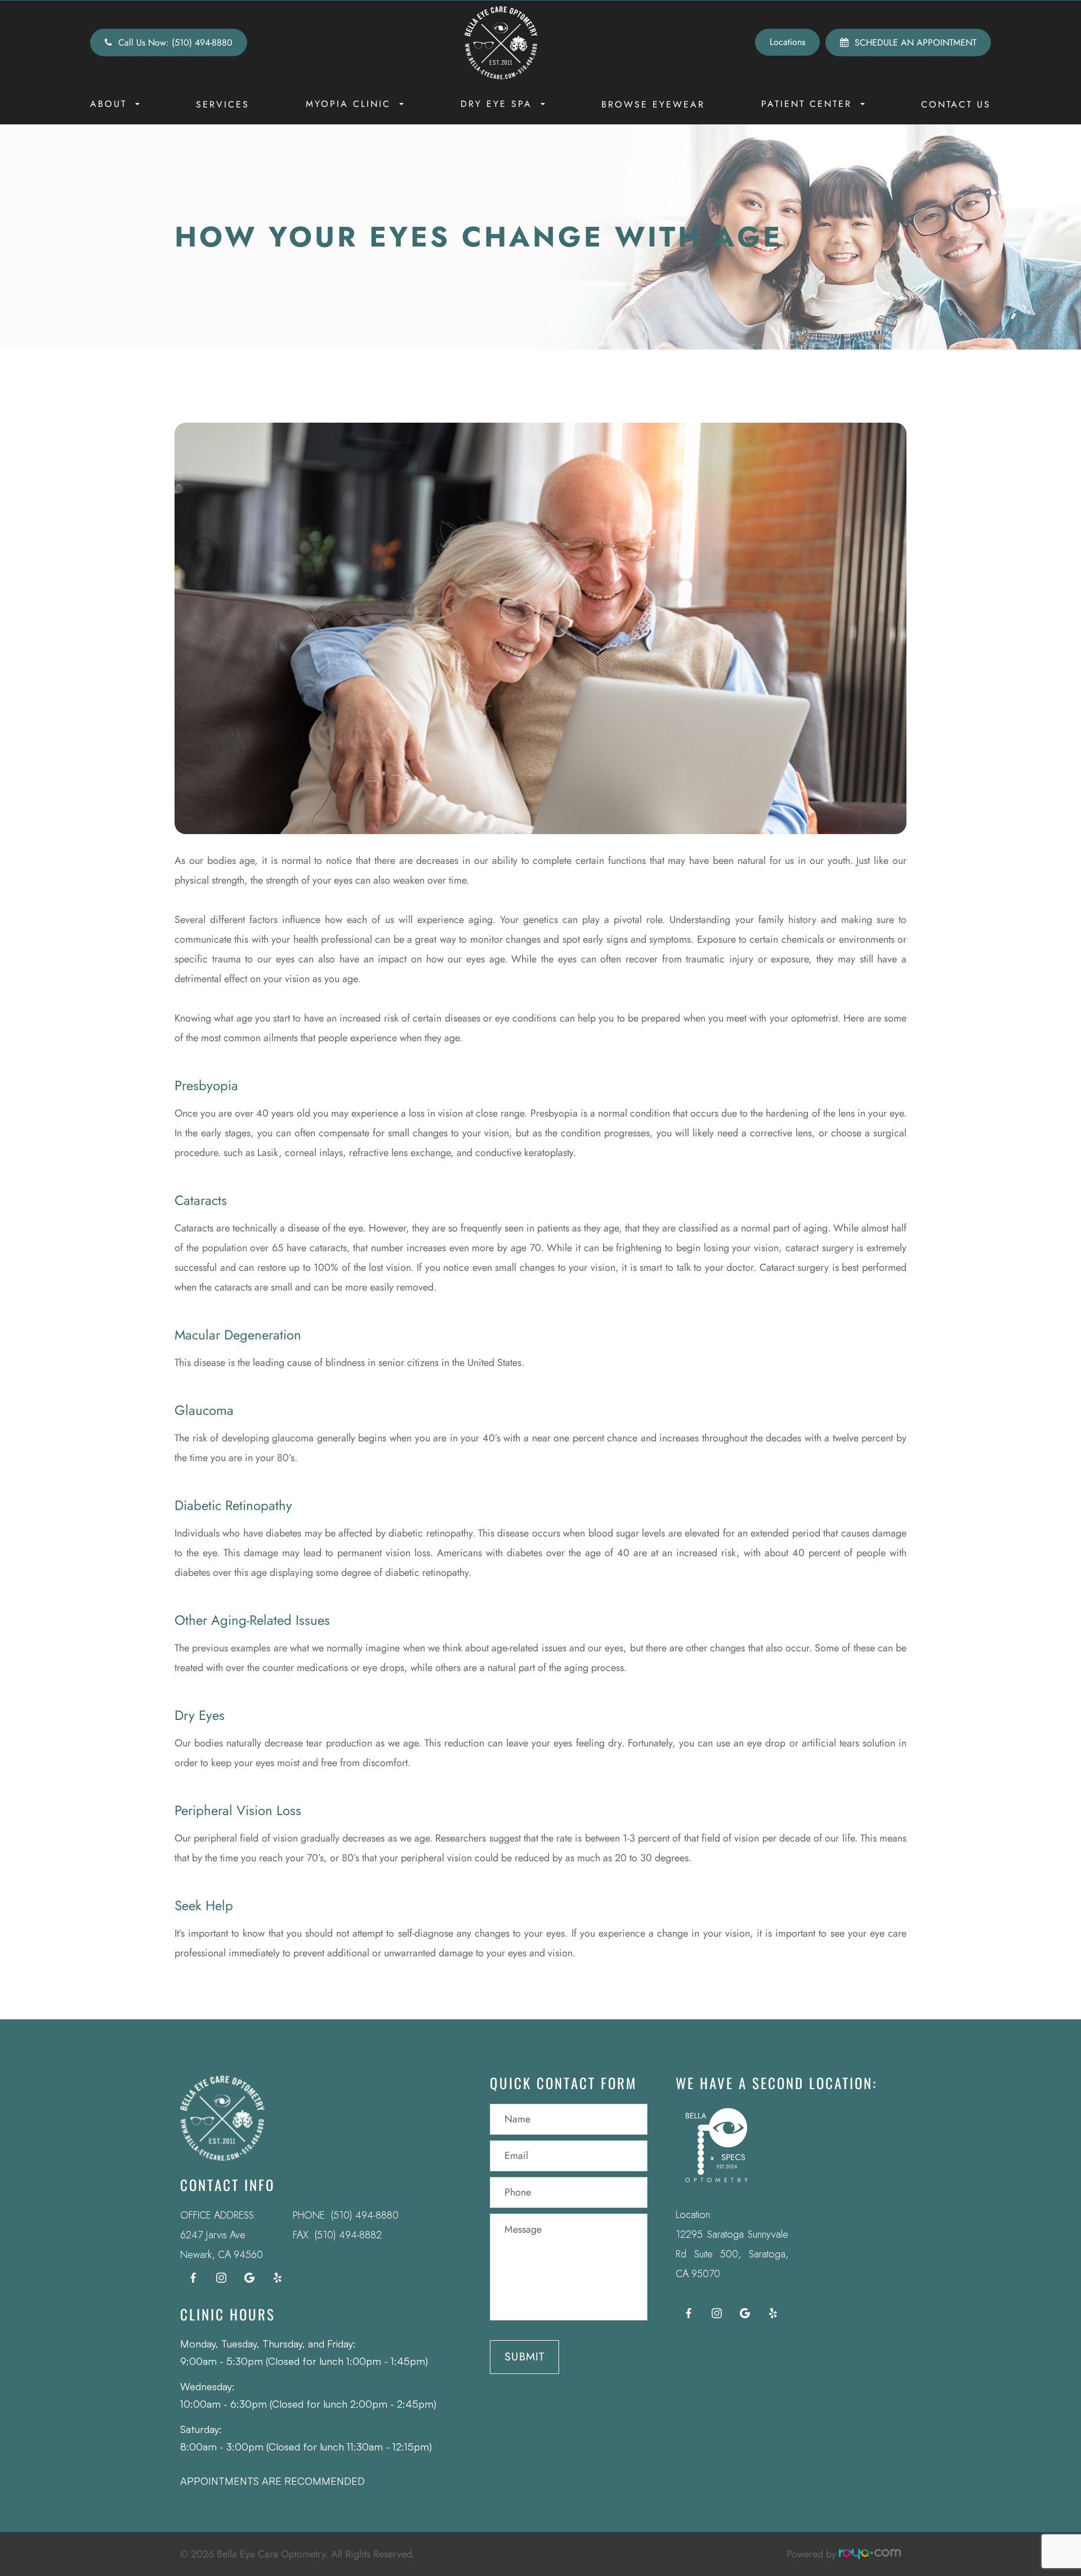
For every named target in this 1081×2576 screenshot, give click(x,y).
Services (223, 104)
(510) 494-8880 (365, 2215)
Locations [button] (787, 42)
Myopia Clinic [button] (348, 104)
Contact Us (956, 104)
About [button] (108, 104)
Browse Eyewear (653, 104)
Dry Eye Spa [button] (496, 104)
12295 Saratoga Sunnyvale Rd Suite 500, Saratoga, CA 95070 (732, 2254)
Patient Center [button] (807, 104)
